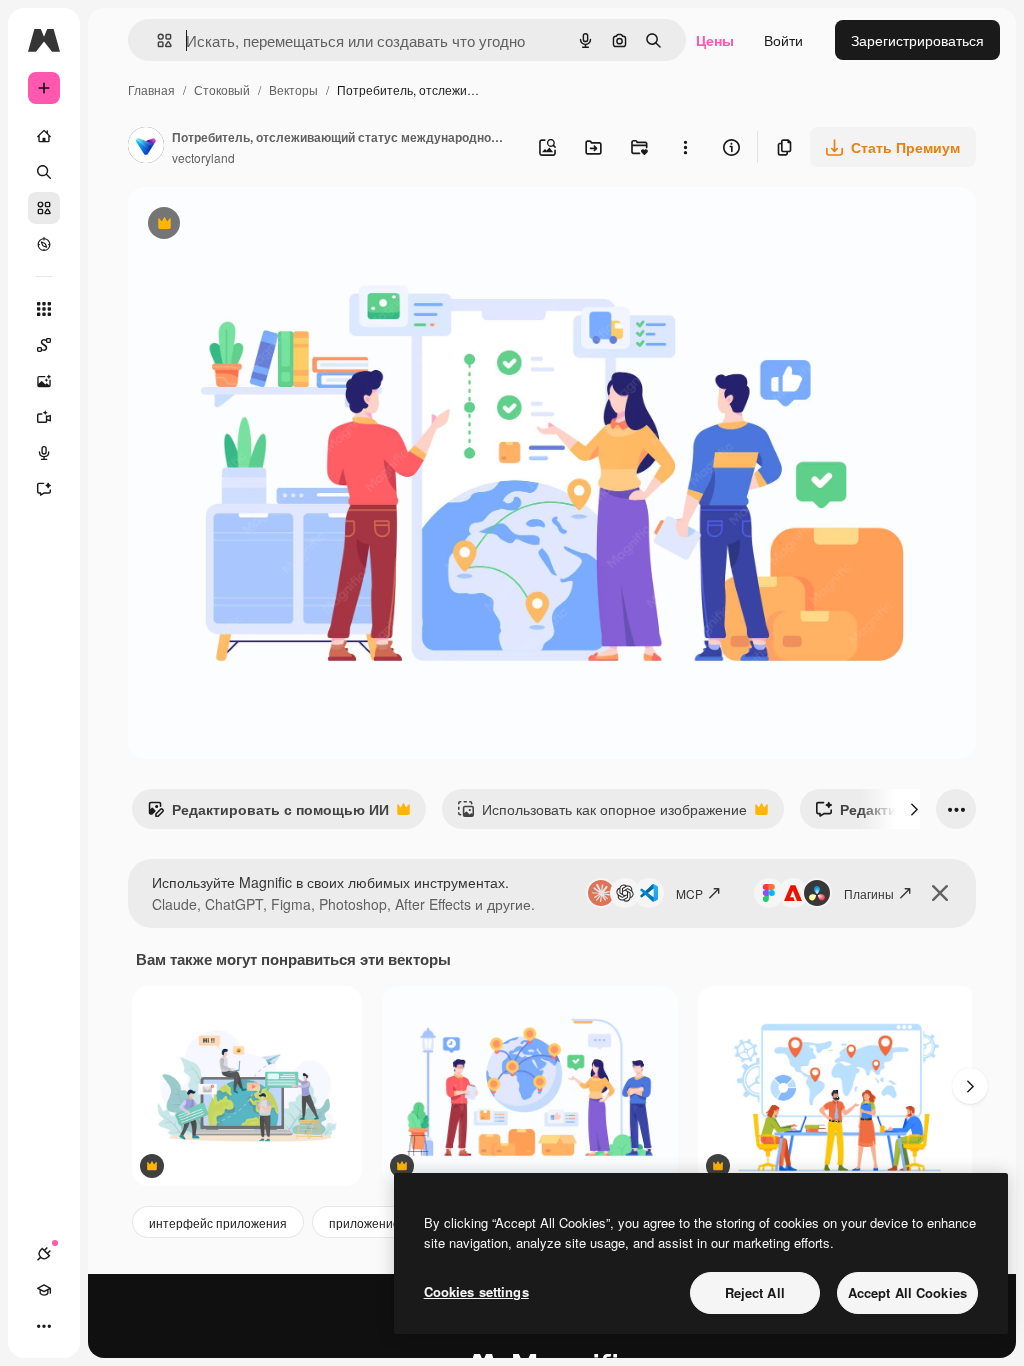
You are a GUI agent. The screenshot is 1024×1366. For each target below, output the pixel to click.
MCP (689, 893)
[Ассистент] (44, 489)
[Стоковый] (44, 208)
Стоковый (222, 89)
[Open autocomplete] (156, 40)
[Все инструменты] (44, 309)
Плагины (869, 893)
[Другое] (44, 1326)
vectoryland (203, 157)
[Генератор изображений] (44, 381)
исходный (262, 225)
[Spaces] (44, 345)
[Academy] (44, 1290)
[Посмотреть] (44, 244)
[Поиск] (44, 172)
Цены (715, 40)
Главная (151, 89)
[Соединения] (44, 1254)
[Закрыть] (940, 893)
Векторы (293, 89)
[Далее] (914, 809)
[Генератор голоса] (44, 453)
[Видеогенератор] (44, 417)
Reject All (755, 1292)
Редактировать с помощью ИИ (268, 814)
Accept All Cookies (907, 1292)
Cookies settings (476, 1291)
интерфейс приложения (218, 1222)
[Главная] (44, 136)
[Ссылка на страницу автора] (146, 147)
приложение (364, 1222)
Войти (783, 40)
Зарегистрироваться (917, 40)
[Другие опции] (685, 147)
